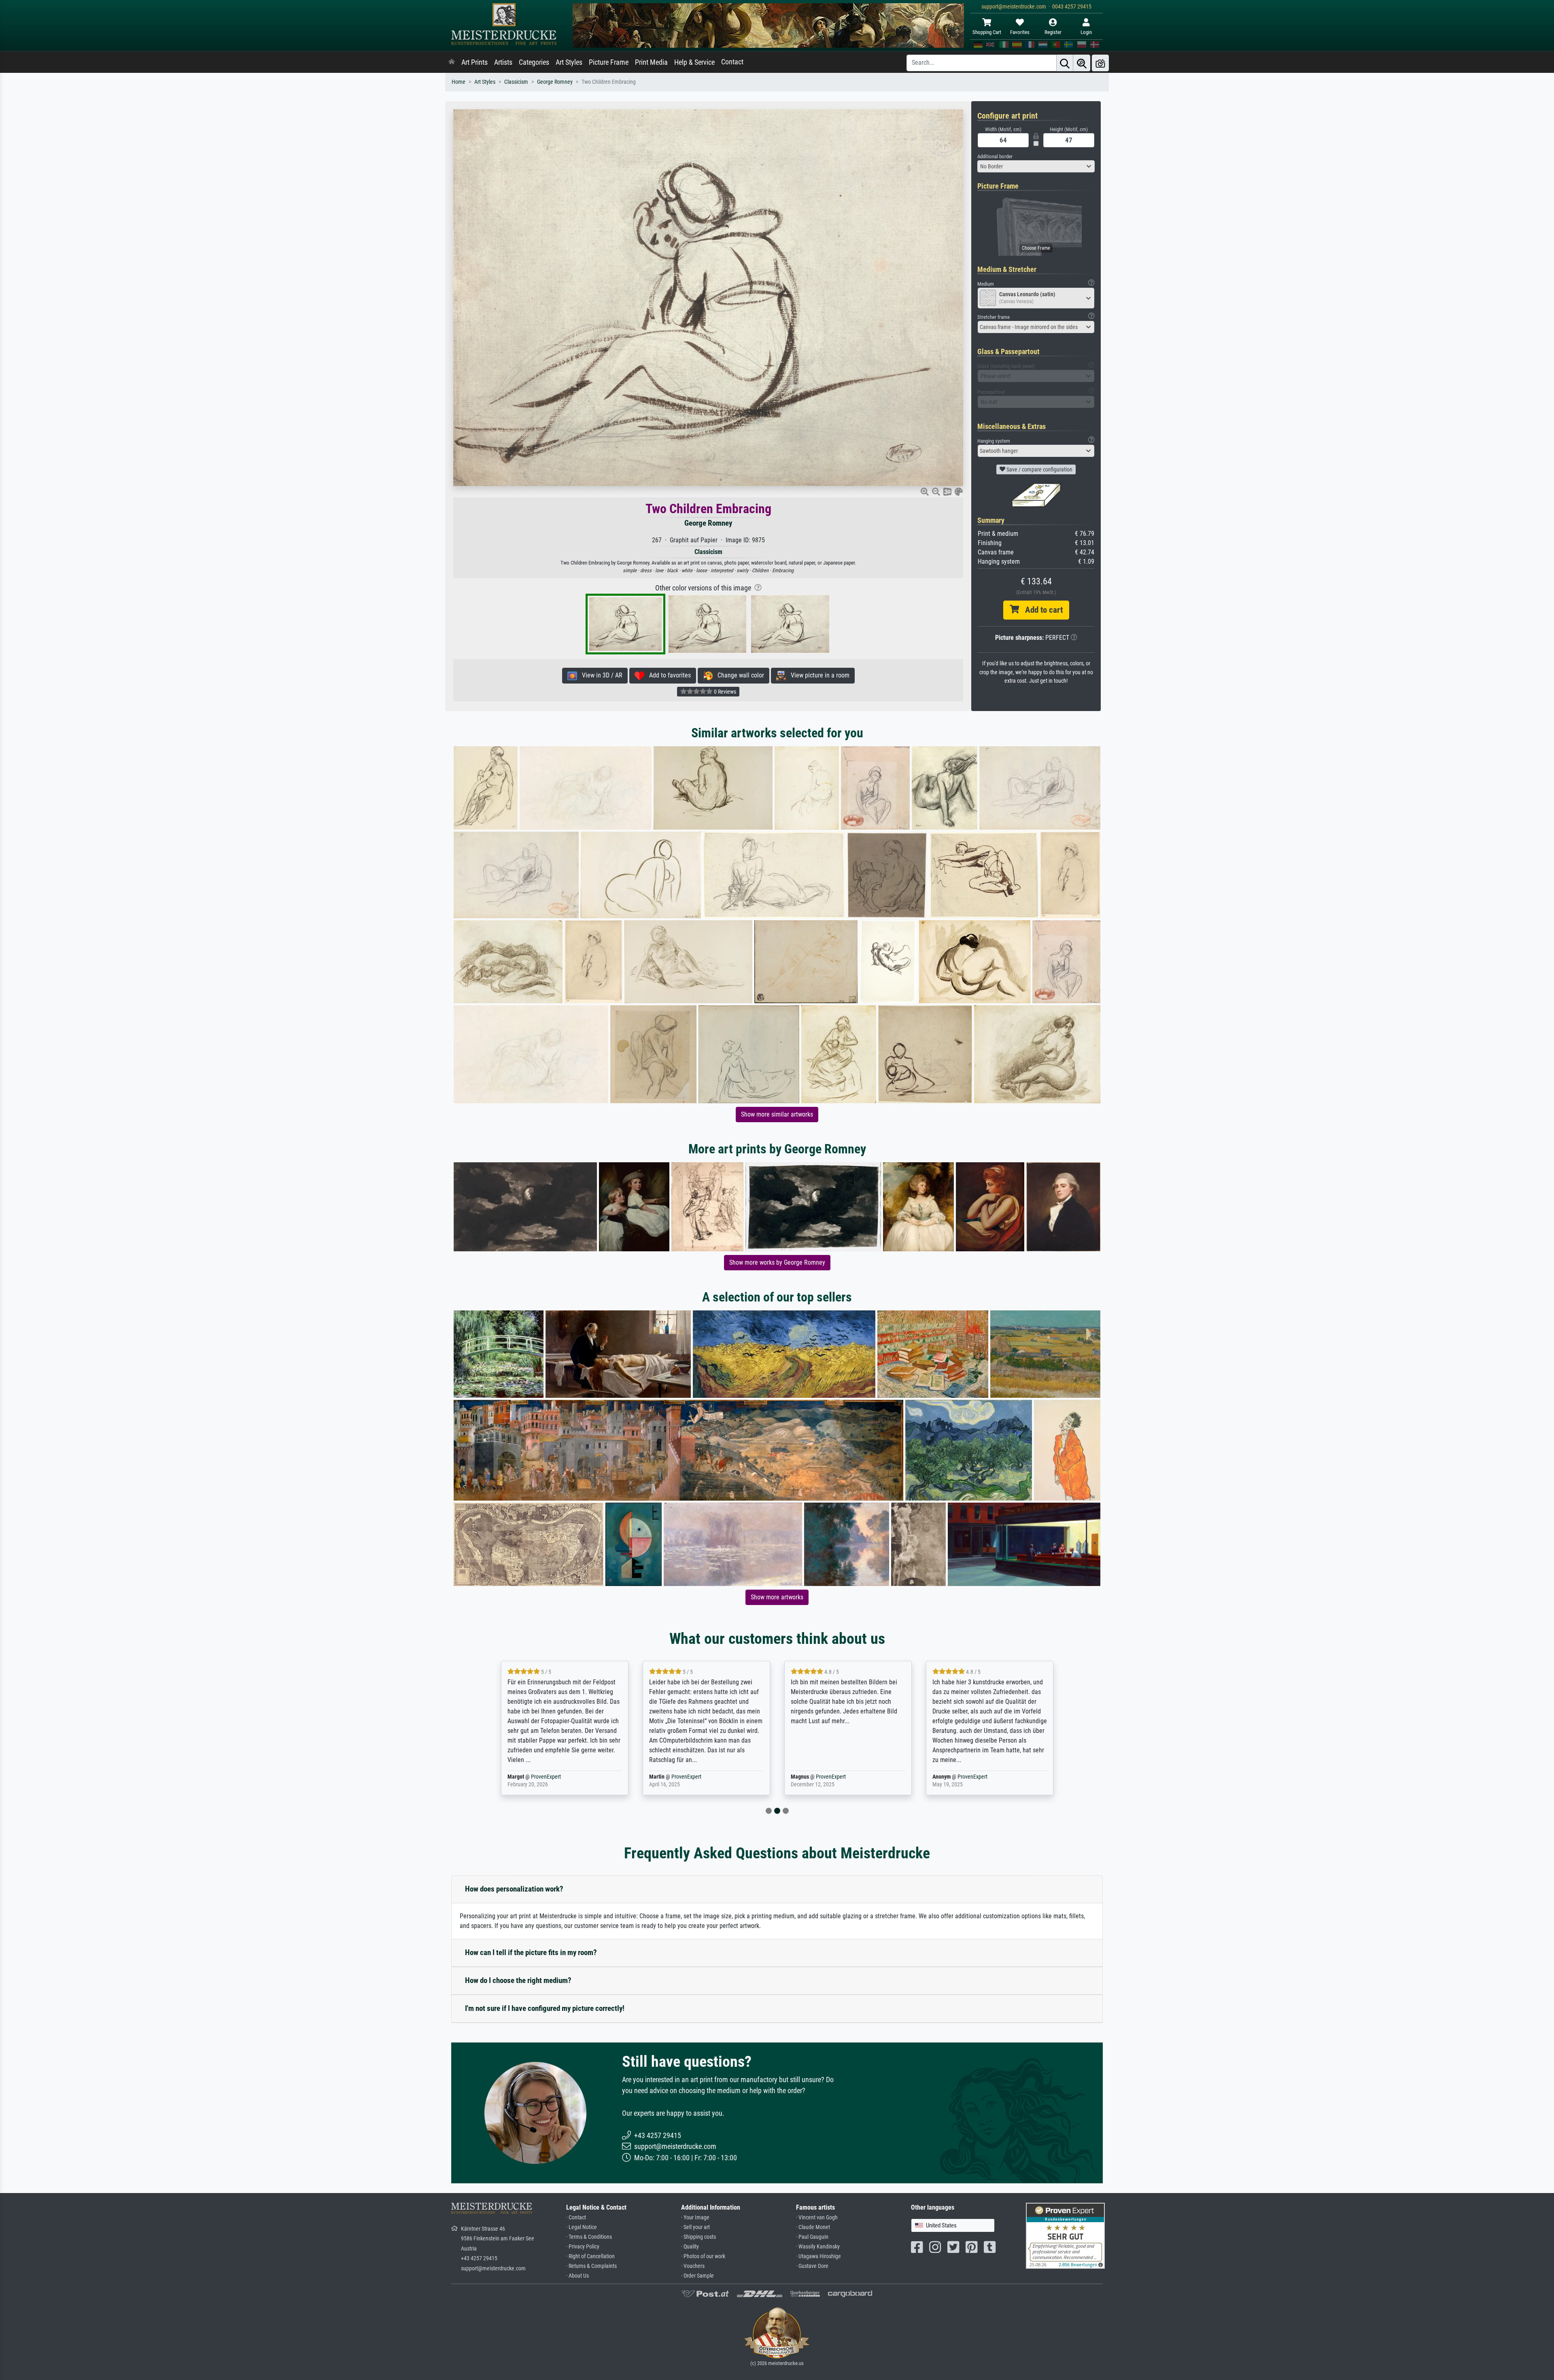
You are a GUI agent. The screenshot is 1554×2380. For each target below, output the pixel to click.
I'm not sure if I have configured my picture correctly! (545, 2008)
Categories (534, 62)
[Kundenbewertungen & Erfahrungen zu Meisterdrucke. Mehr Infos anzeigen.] (1065, 2235)
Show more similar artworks (777, 1114)
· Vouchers (693, 2266)
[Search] (1065, 63)
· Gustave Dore (812, 2266)
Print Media (651, 62)
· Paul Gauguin (812, 2237)
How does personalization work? (514, 1889)
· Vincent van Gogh (817, 2218)
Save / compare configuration (1039, 469)
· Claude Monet (813, 2227)
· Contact (576, 2218)
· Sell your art (695, 2227)
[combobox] (1036, 166)
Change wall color (738, 675)
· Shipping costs (698, 2237)
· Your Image (695, 2218)
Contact (732, 62)
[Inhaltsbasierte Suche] (1082, 63)
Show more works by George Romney (777, 1262)
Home (459, 82)
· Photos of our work (703, 2256)
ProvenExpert (548, 1777)
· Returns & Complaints (591, 2266)
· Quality (690, 2247)
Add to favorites (668, 675)
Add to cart (1041, 610)
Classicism (516, 82)
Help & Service (694, 62)
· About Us (577, 2276)
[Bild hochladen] (1100, 63)
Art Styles (569, 62)
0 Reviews (724, 692)
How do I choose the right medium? (518, 1980)
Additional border (995, 156)
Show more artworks (777, 1597)
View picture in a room (818, 675)
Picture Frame (609, 62)
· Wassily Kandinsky (818, 2247)
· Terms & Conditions (589, 2237)
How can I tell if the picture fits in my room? (531, 1952)
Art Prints (474, 62)
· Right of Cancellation (590, 2256)
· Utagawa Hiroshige (818, 2256)
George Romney (555, 82)
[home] (452, 62)
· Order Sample (697, 2276)
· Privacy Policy (583, 2247)
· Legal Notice (582, 2227)
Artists (503, 62)
